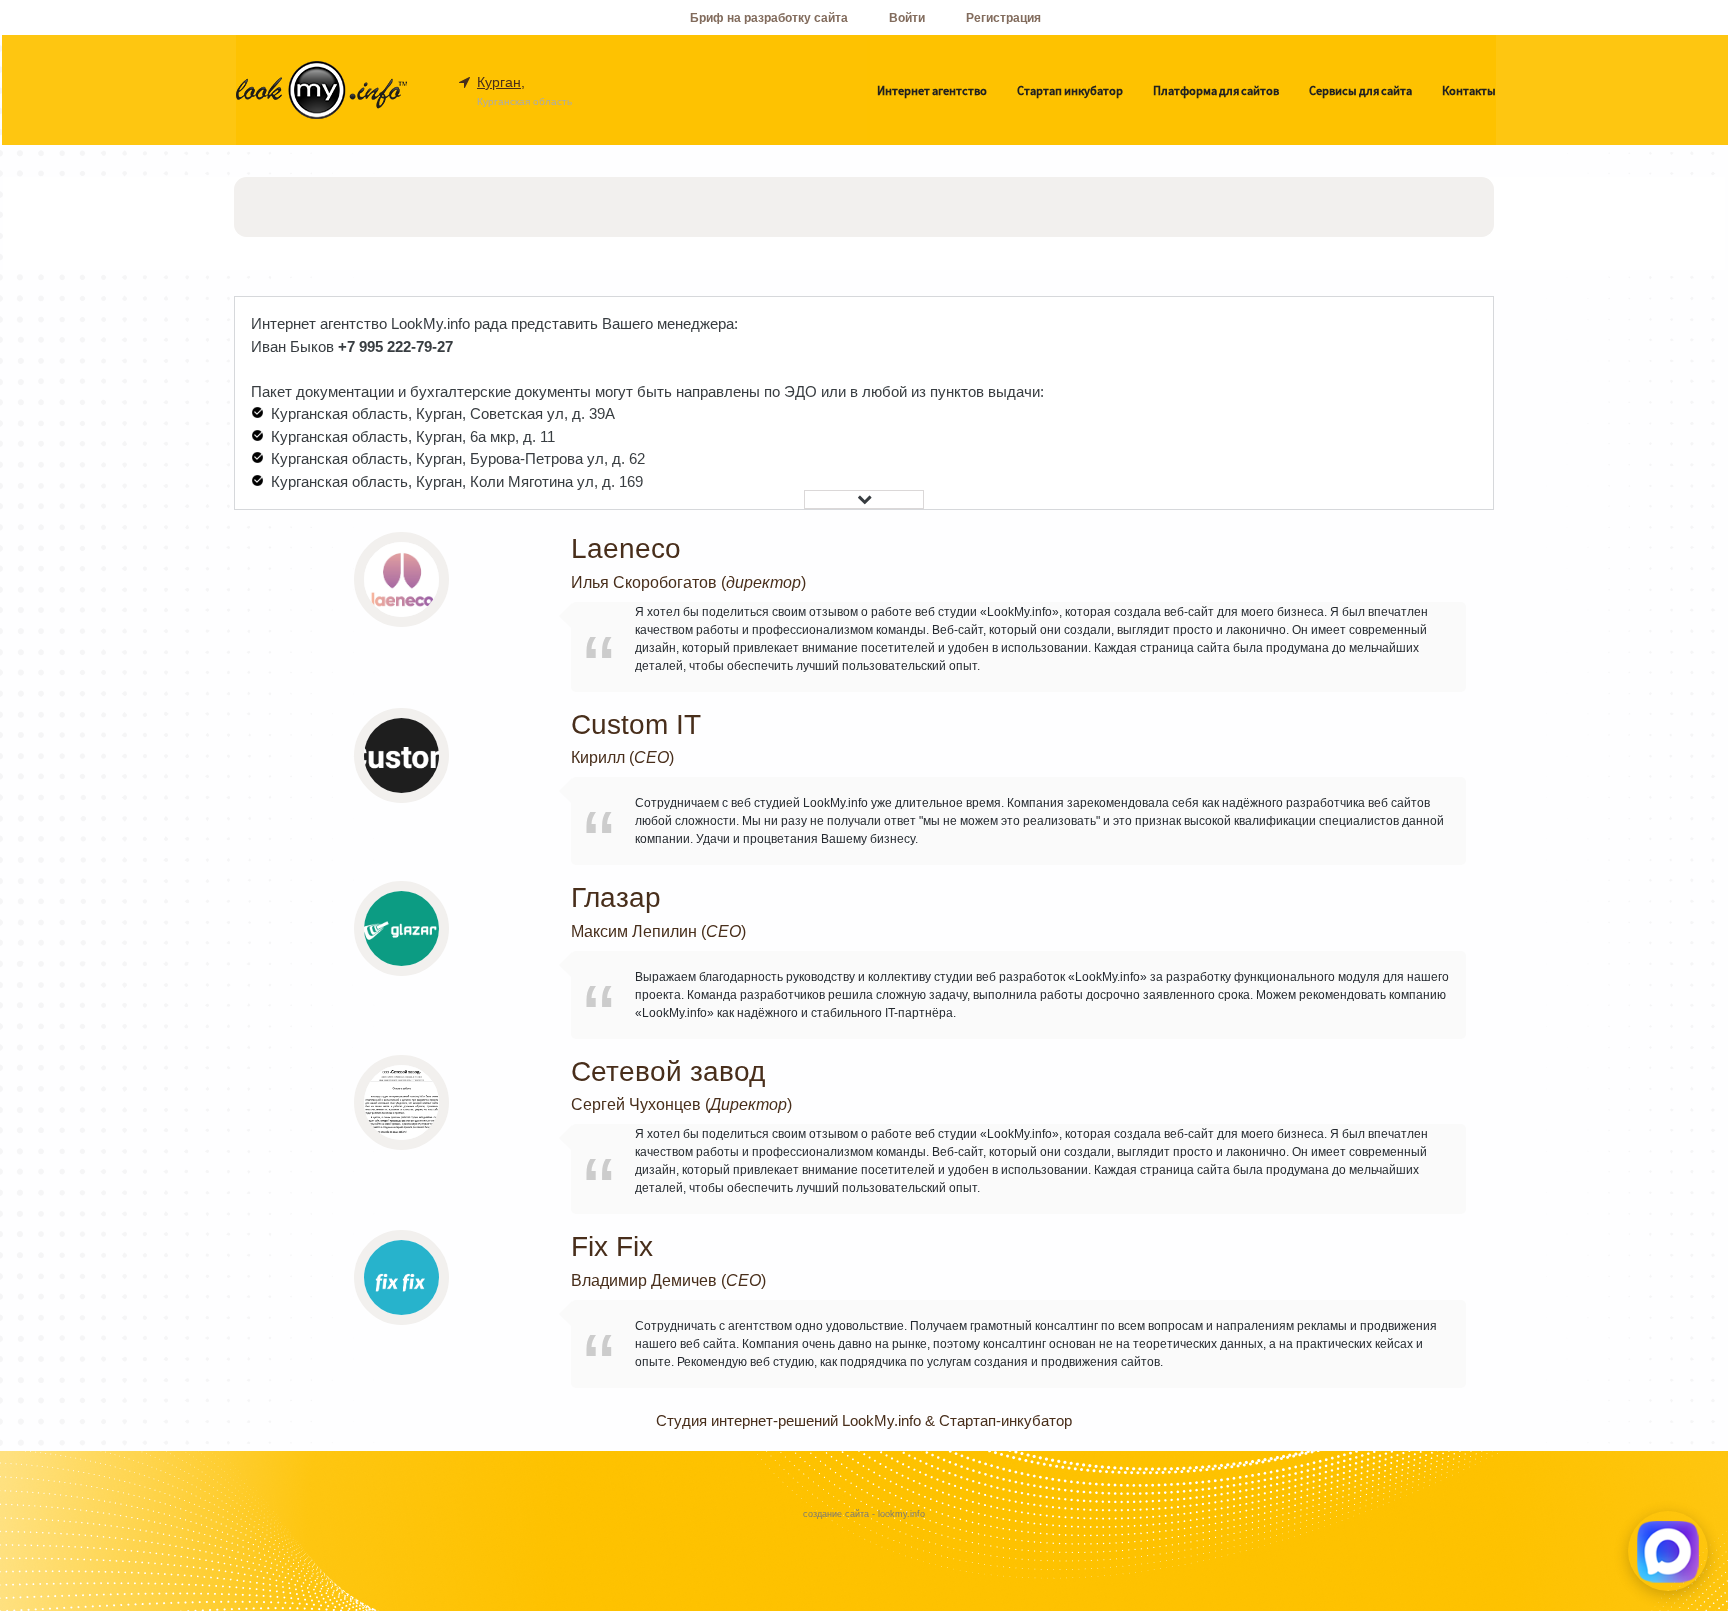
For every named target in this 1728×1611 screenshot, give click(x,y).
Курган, (501, 82)
